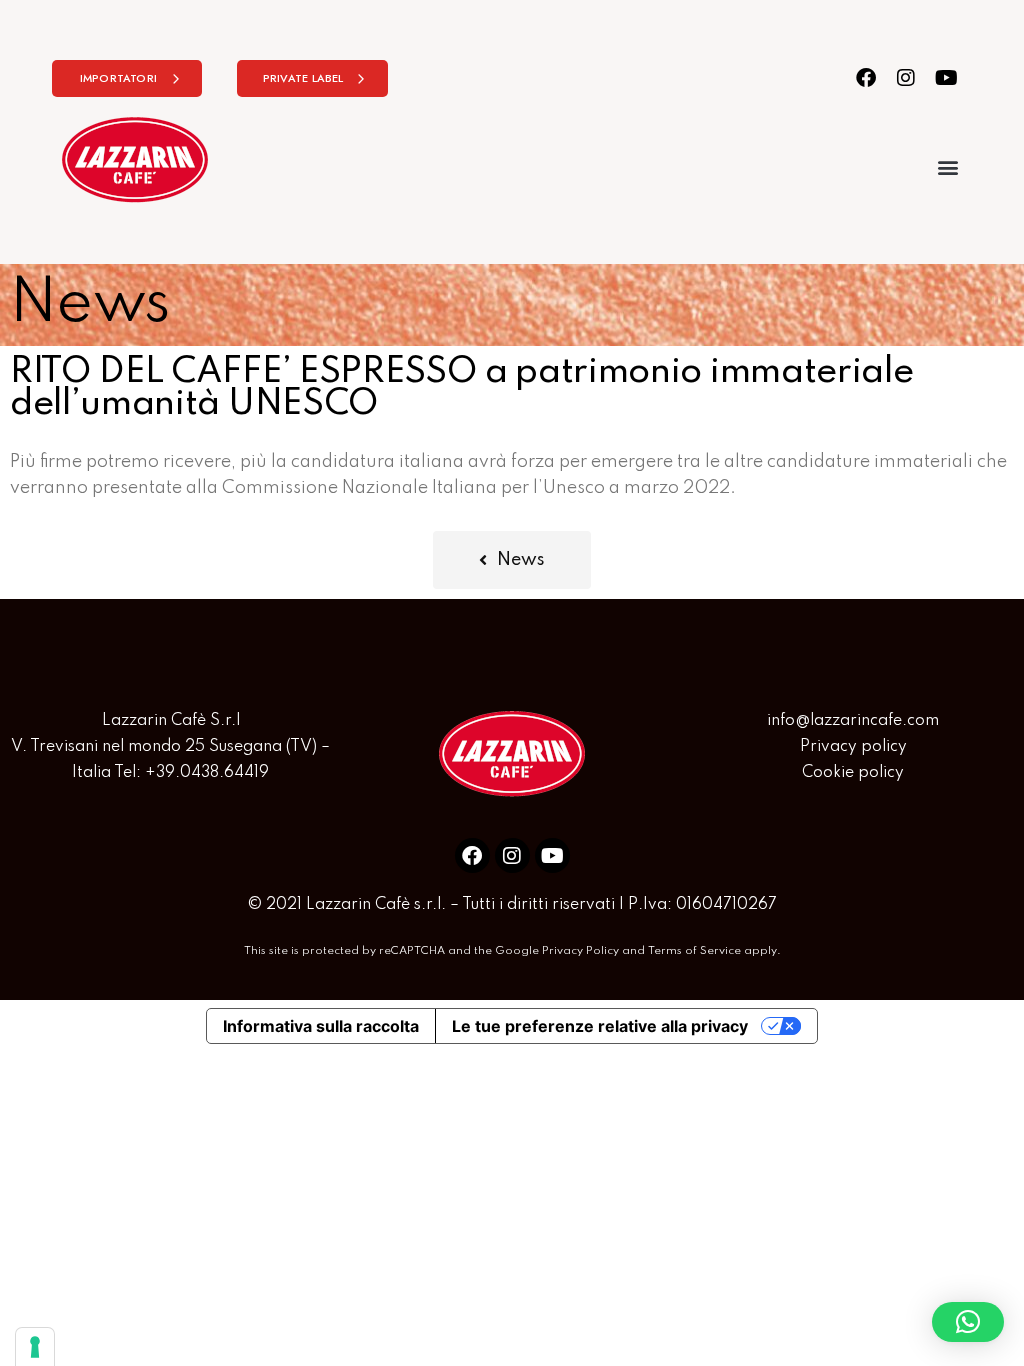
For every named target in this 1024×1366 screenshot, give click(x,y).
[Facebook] (866, 77)
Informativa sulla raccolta (321, 1026)
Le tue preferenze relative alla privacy (600, 1026)
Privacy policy (853, 747)
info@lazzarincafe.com (853, 721)
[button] (947, 166)
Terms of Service (694, 951)
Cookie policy (853, 773)
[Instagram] (906, 77)
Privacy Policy (580, 951)
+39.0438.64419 (207, 773)
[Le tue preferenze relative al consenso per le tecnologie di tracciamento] (35, 1347)
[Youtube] (946, 77)
